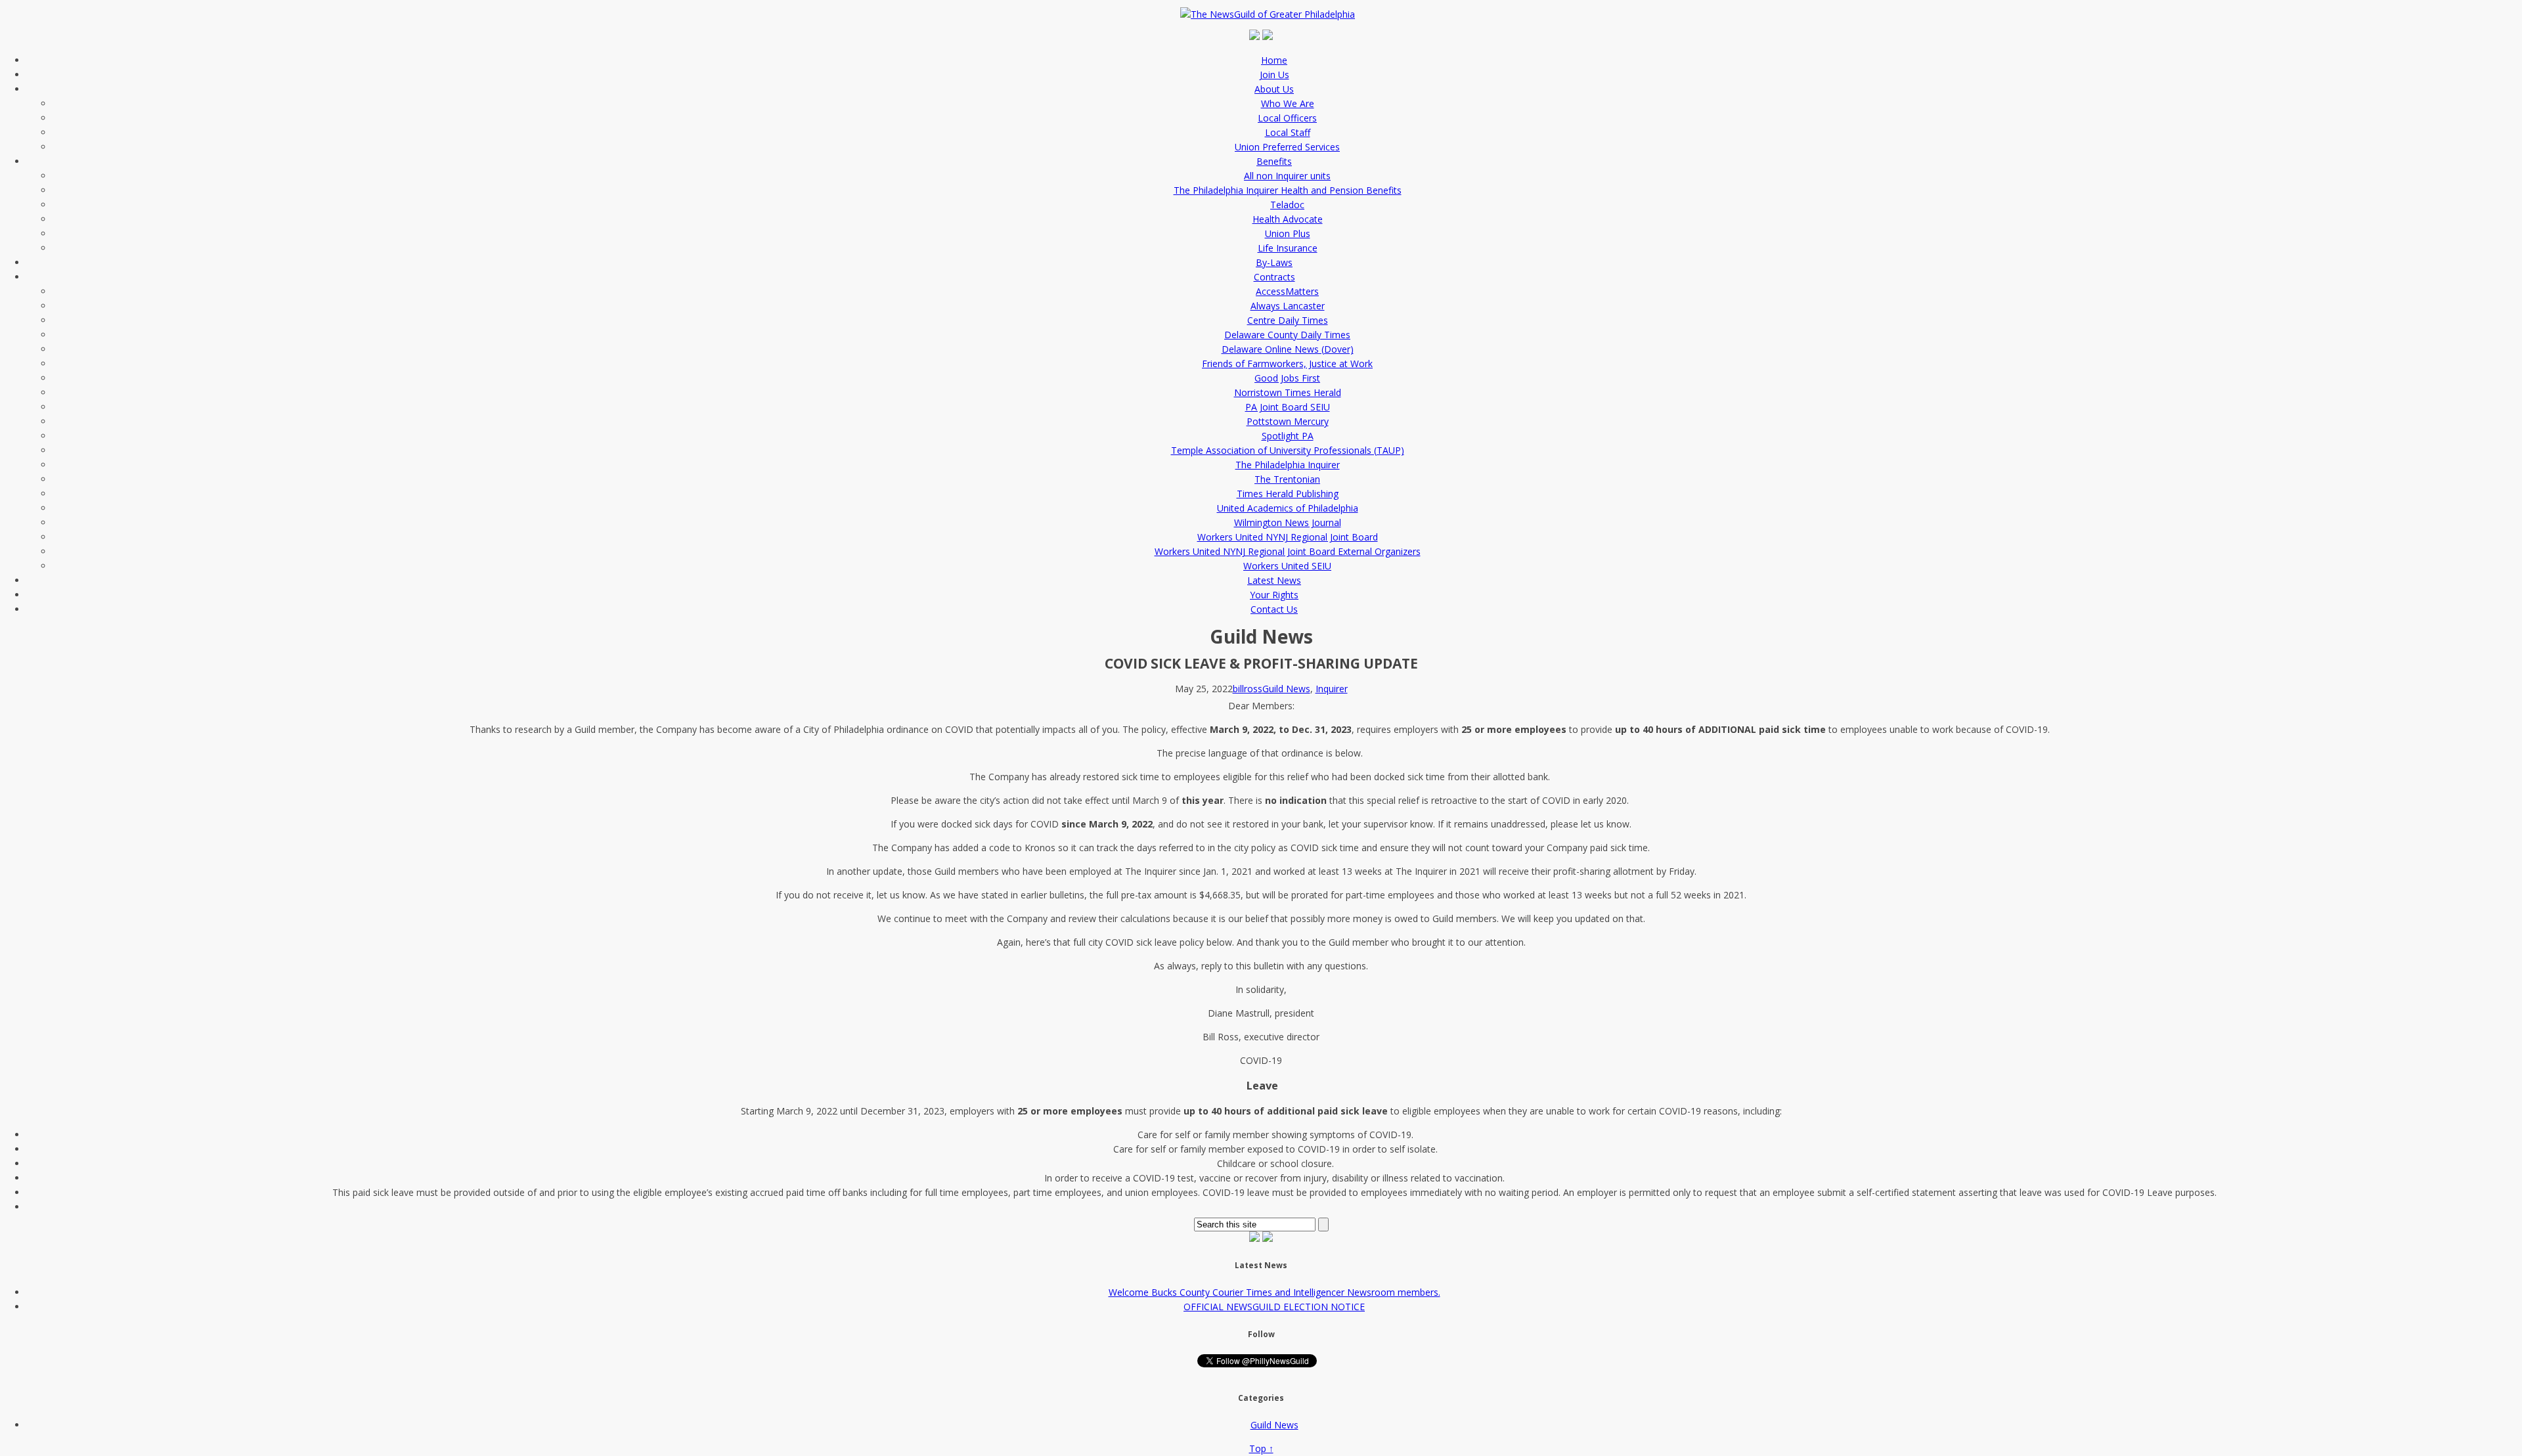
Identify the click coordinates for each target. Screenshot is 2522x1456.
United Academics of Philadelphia (1288, 508)
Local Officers (1287, 118)
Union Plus (1288, 233)
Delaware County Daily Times (1287, 335)
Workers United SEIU (1287, 566)
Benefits (1274, 161)
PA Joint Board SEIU (1288, 407)
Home (1274, 60)
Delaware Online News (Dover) (1288, 349)
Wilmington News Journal (1288, 522)
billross (1248, 689)
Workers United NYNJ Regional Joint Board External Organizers (1288, 551)
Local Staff (1288, 132)
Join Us (1274, 75)
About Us (1274, 89)
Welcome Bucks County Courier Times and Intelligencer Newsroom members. (1274, 1292)
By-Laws (1274, 262)
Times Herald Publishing (1288, 494)
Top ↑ (1261, 1448)
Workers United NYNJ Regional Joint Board (1288, 537)
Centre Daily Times (1288, 320)
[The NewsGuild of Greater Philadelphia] (1271, 14)
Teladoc (1287, 205)
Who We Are (1288, 103)
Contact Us (1274, 609)
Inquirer (1332, 689)
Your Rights (1274, 595)
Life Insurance (1288, 248)
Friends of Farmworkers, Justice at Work (1287, 364)
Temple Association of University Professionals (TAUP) (1288, 450)
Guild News (1286, 689)
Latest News (1274, 580)
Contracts (1274, 277)
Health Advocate (1288, 219)
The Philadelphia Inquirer (1288, 465)
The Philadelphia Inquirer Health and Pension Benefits (1288, 190)
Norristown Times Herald (1288, 392)
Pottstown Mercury (1288, 421)
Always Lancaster (1288, 306)
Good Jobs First (1287, 378)
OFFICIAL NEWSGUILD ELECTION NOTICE (1274, 1307)
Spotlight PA (1288, 436)
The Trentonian (1287, 479)
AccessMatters (1287, 291)
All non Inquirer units (1287, 176)
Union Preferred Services (1287, 147)
